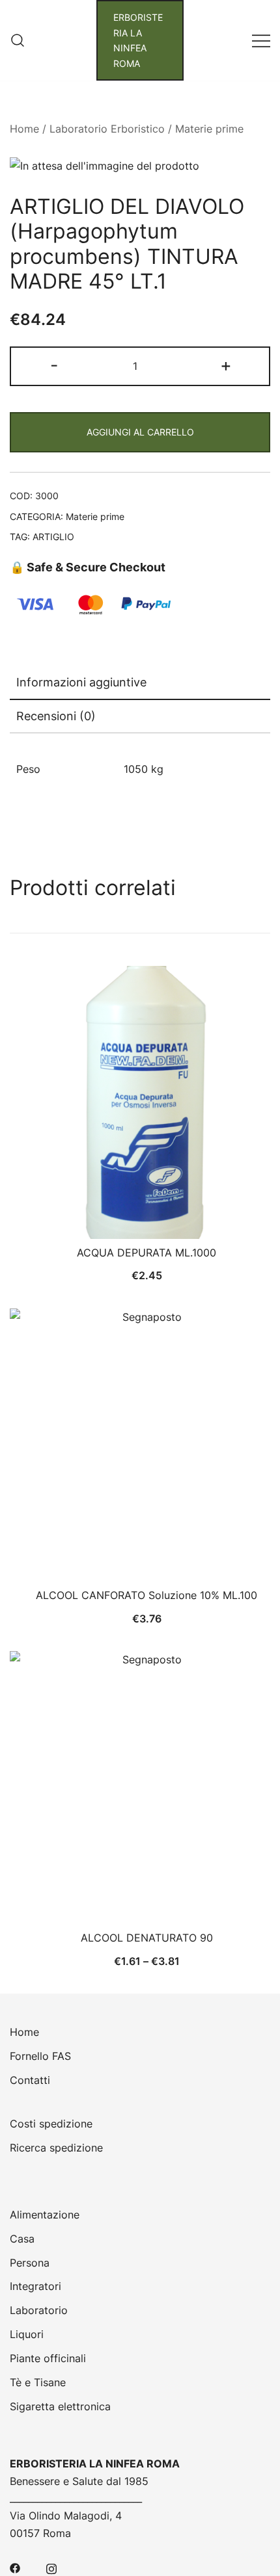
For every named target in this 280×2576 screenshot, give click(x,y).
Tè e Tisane (38, 2382)
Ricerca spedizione (56, 2148)
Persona (30, 2263)
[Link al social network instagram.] (51, 2567)
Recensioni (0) (56, 716)
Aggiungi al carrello (140, 432)
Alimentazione (45, 2215)
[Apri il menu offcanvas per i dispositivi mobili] (261, 41)
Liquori (27, 2334)
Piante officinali (48, 2358)
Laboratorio (39, 2310)
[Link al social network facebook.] (15, 2567)
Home (24, 129)
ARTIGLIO (53, 537)
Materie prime (209, 129)
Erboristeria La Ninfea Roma (138, 40)
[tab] (140, 683)
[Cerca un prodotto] (18, 40)
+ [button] (226, 365)
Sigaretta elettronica (60, 2406)
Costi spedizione (51, 2124)
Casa (22, 2239)
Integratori (35, 2286)
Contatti (30, 2080)
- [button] (54, 365)
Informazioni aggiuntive (81, 682)
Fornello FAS (40, 2056)
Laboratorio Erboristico (107, 129)
